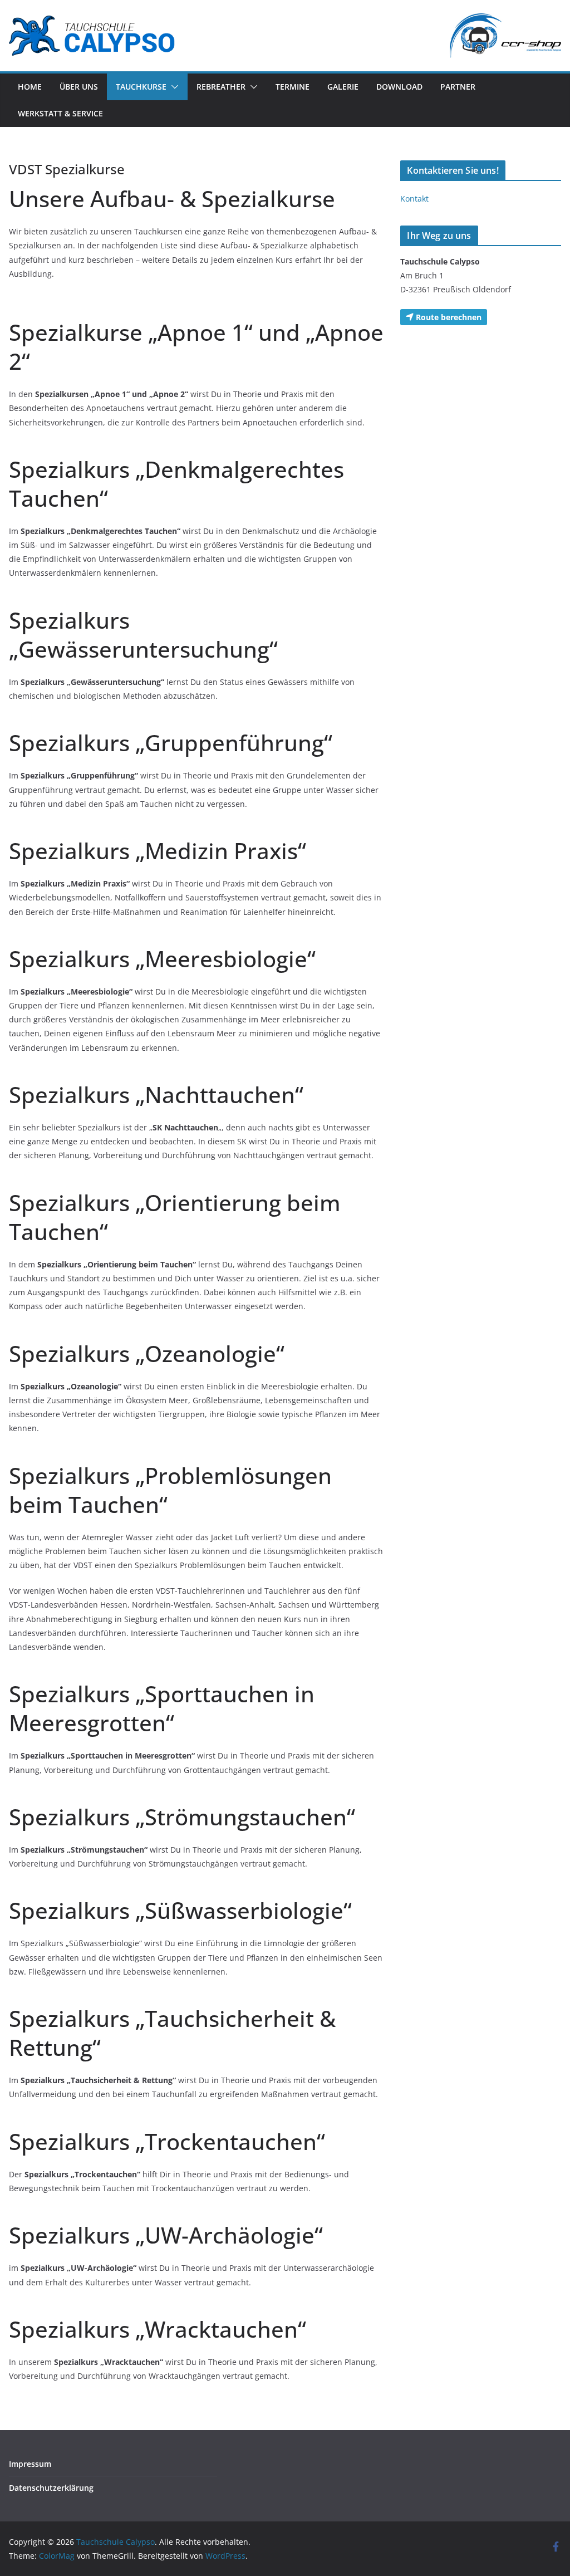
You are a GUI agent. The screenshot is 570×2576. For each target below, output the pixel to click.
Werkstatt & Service (60, 113)
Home (30, 87)
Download (399, 87)
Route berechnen (448, 317)
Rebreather (221, 87)
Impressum (30, 2464)
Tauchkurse (141, 87)
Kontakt (414, 199)
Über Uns (79, 87)
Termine (293, 87)
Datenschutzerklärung (51, 2488)
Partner (458, 87)
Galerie (343, 87)
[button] (173, 87)
